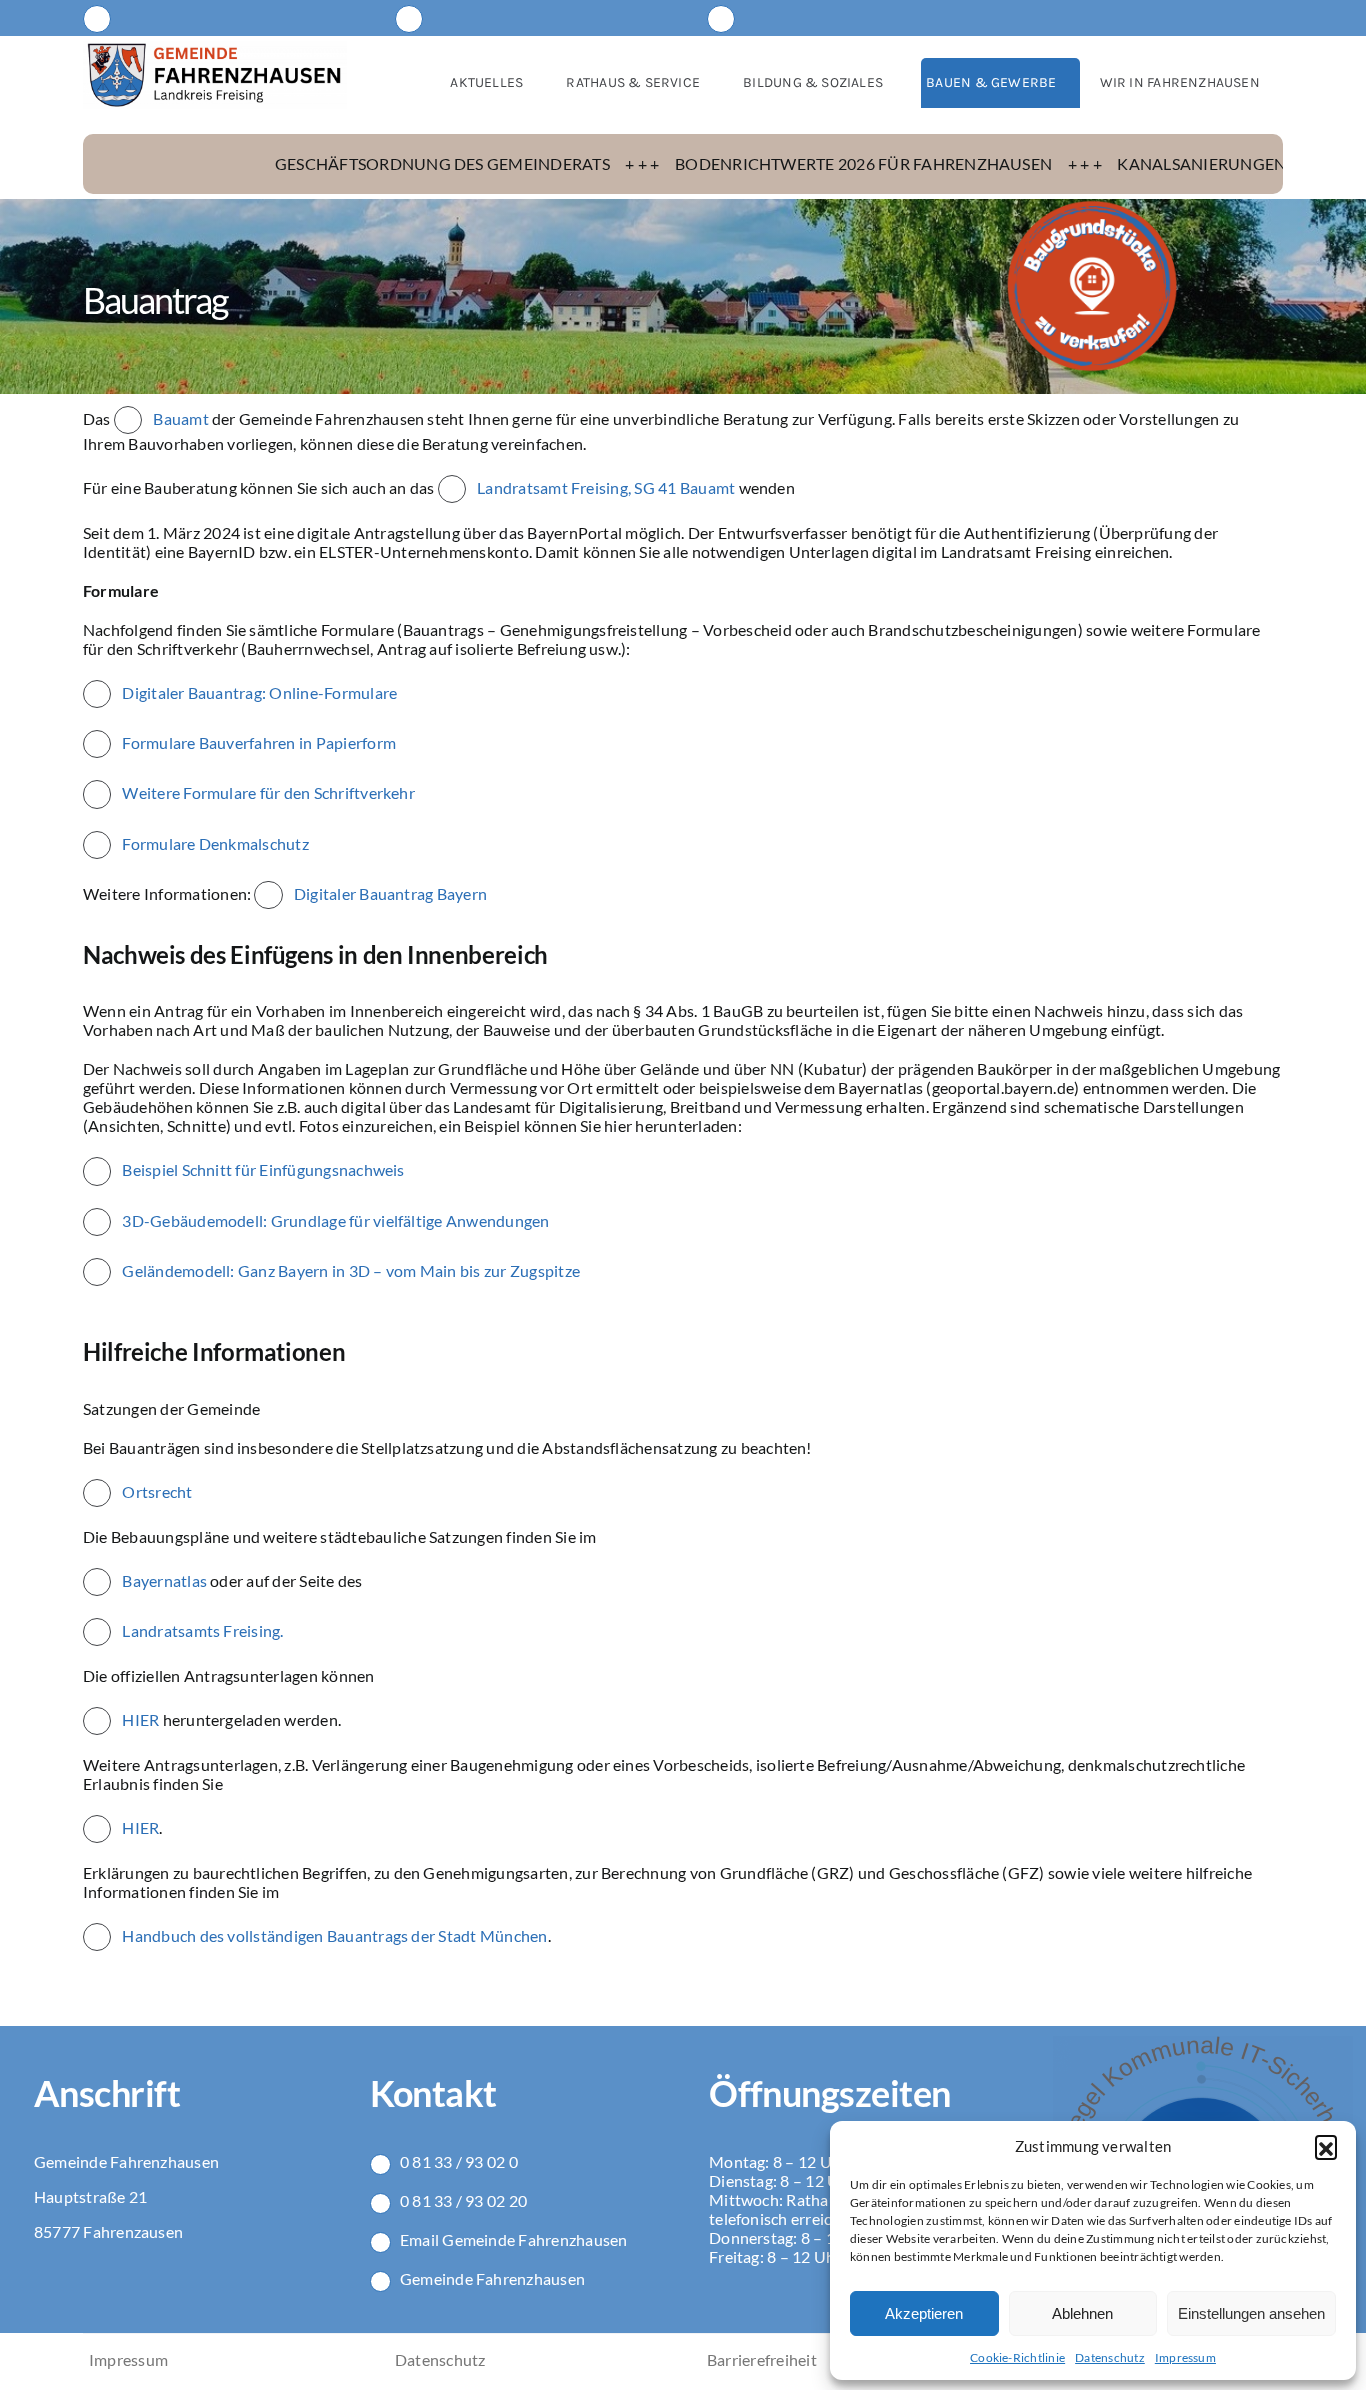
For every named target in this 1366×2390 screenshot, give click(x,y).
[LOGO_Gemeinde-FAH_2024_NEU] (215, 48)
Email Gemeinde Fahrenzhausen (514, 2239)
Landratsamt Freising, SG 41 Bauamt (606, 487)
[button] (1326, 2146)
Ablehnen (1082, 2313)
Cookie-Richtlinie (1017, 2357)
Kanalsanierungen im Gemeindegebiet (1175, 163)
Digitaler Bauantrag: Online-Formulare (259, 692)
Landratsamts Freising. (201, 1630)
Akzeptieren (924, 2313)
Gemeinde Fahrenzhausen (492, 2278)
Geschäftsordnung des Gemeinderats (332, 163)
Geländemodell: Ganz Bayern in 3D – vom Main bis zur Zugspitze (351, 1270)
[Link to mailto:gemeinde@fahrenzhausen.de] (97, 19)
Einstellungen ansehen (1251, 2313)
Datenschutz (1110, 2357)
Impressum (1185, 2357)
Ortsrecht (155, 1491)
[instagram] (1273, 18)
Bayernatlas (163, 1580)
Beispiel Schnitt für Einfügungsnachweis (263, 1169)
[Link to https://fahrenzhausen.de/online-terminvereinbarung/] (409, 19)
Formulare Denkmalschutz (215, 843)
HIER (140, 1719)
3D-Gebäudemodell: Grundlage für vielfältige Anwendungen (335, 1220)
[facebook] (1234, 18)
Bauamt (182, 418)
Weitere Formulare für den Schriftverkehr (268, 792)
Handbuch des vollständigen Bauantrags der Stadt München (334, 1935)
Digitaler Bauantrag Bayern (390, 893)
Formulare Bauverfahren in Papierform (259, 742)
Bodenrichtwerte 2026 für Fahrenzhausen (753, 163)
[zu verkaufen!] (1092, 206)
